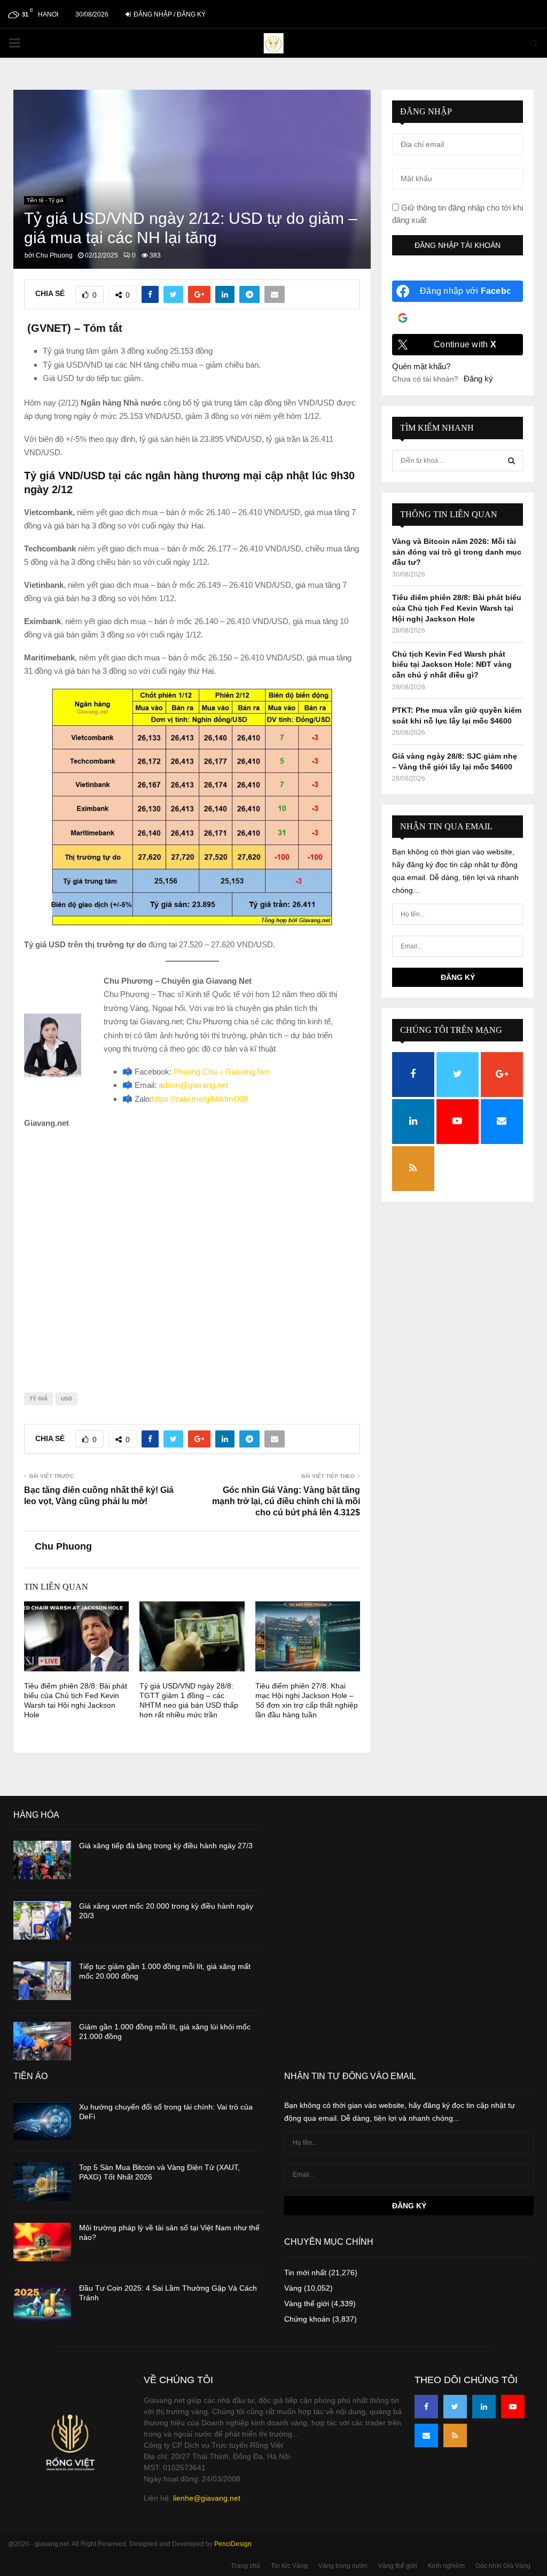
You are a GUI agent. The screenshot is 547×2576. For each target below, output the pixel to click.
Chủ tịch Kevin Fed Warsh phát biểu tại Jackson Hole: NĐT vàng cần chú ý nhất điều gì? (452, 664)
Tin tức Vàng (289, 2566)
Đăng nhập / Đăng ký (169, 14)
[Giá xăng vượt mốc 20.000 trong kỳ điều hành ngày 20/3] (42, 1920)
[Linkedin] (484, 2407)
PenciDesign (233, 2544)
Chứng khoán (307, 2319)
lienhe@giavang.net (207, 2498)
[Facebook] (426, 2407)
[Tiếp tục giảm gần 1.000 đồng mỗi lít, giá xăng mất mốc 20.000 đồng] (42, 1981)
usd (67, 1399)
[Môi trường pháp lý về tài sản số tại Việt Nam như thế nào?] (42, 2242)
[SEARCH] (511, 461)
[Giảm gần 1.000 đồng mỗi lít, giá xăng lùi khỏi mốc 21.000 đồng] (42, 2041)
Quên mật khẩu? (421, 366)
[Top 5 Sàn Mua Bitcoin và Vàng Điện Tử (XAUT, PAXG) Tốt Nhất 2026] (42, 2182)
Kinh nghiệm (446, 2566)
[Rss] (455, 2435)
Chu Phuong (54, 255)
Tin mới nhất (305, 2273)
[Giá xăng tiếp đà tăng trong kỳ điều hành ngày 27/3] (42, 1860)
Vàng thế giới (307, 2303)
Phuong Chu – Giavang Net (221, 1072)
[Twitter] (455, 2407)
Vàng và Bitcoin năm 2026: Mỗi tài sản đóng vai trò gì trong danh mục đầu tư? (457, 552)
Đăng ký (478, 379)
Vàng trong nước (343, 2566)
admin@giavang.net (193, 1085)
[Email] (426, 2435)
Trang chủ (245, 2566)
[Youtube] (513, 2407)
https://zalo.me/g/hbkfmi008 (200, 1099)
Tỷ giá (38, 1399)
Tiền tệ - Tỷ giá (45, 200)
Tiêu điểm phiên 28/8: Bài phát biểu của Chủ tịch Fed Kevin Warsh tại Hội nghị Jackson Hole (457, 608)
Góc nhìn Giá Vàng (503, 2566)
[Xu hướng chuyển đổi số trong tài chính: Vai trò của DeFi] (42, 2121)
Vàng (293, 2288)
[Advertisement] (192, 1252)
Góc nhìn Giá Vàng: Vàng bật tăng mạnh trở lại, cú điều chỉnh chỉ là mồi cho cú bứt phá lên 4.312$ (286, 1501)
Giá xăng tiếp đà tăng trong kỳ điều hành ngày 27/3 (166, 1846)
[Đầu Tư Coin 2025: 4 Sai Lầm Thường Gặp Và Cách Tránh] (42, 2302)
